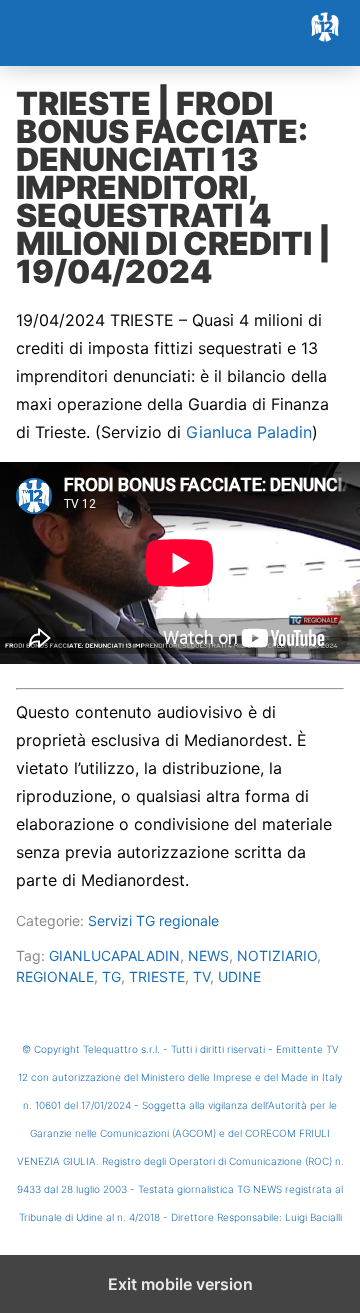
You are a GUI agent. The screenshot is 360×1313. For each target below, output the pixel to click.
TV (201, 976)
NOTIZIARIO (277, 955)
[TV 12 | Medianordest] (180, 33)
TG (111, 976)
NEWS (208, 955)
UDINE (239, 976)
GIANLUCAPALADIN (114, 955)
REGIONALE (55, 976)
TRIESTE (157, 976)
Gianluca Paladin (249, 432)
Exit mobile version (180, 1284)
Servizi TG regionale (153, 920)
